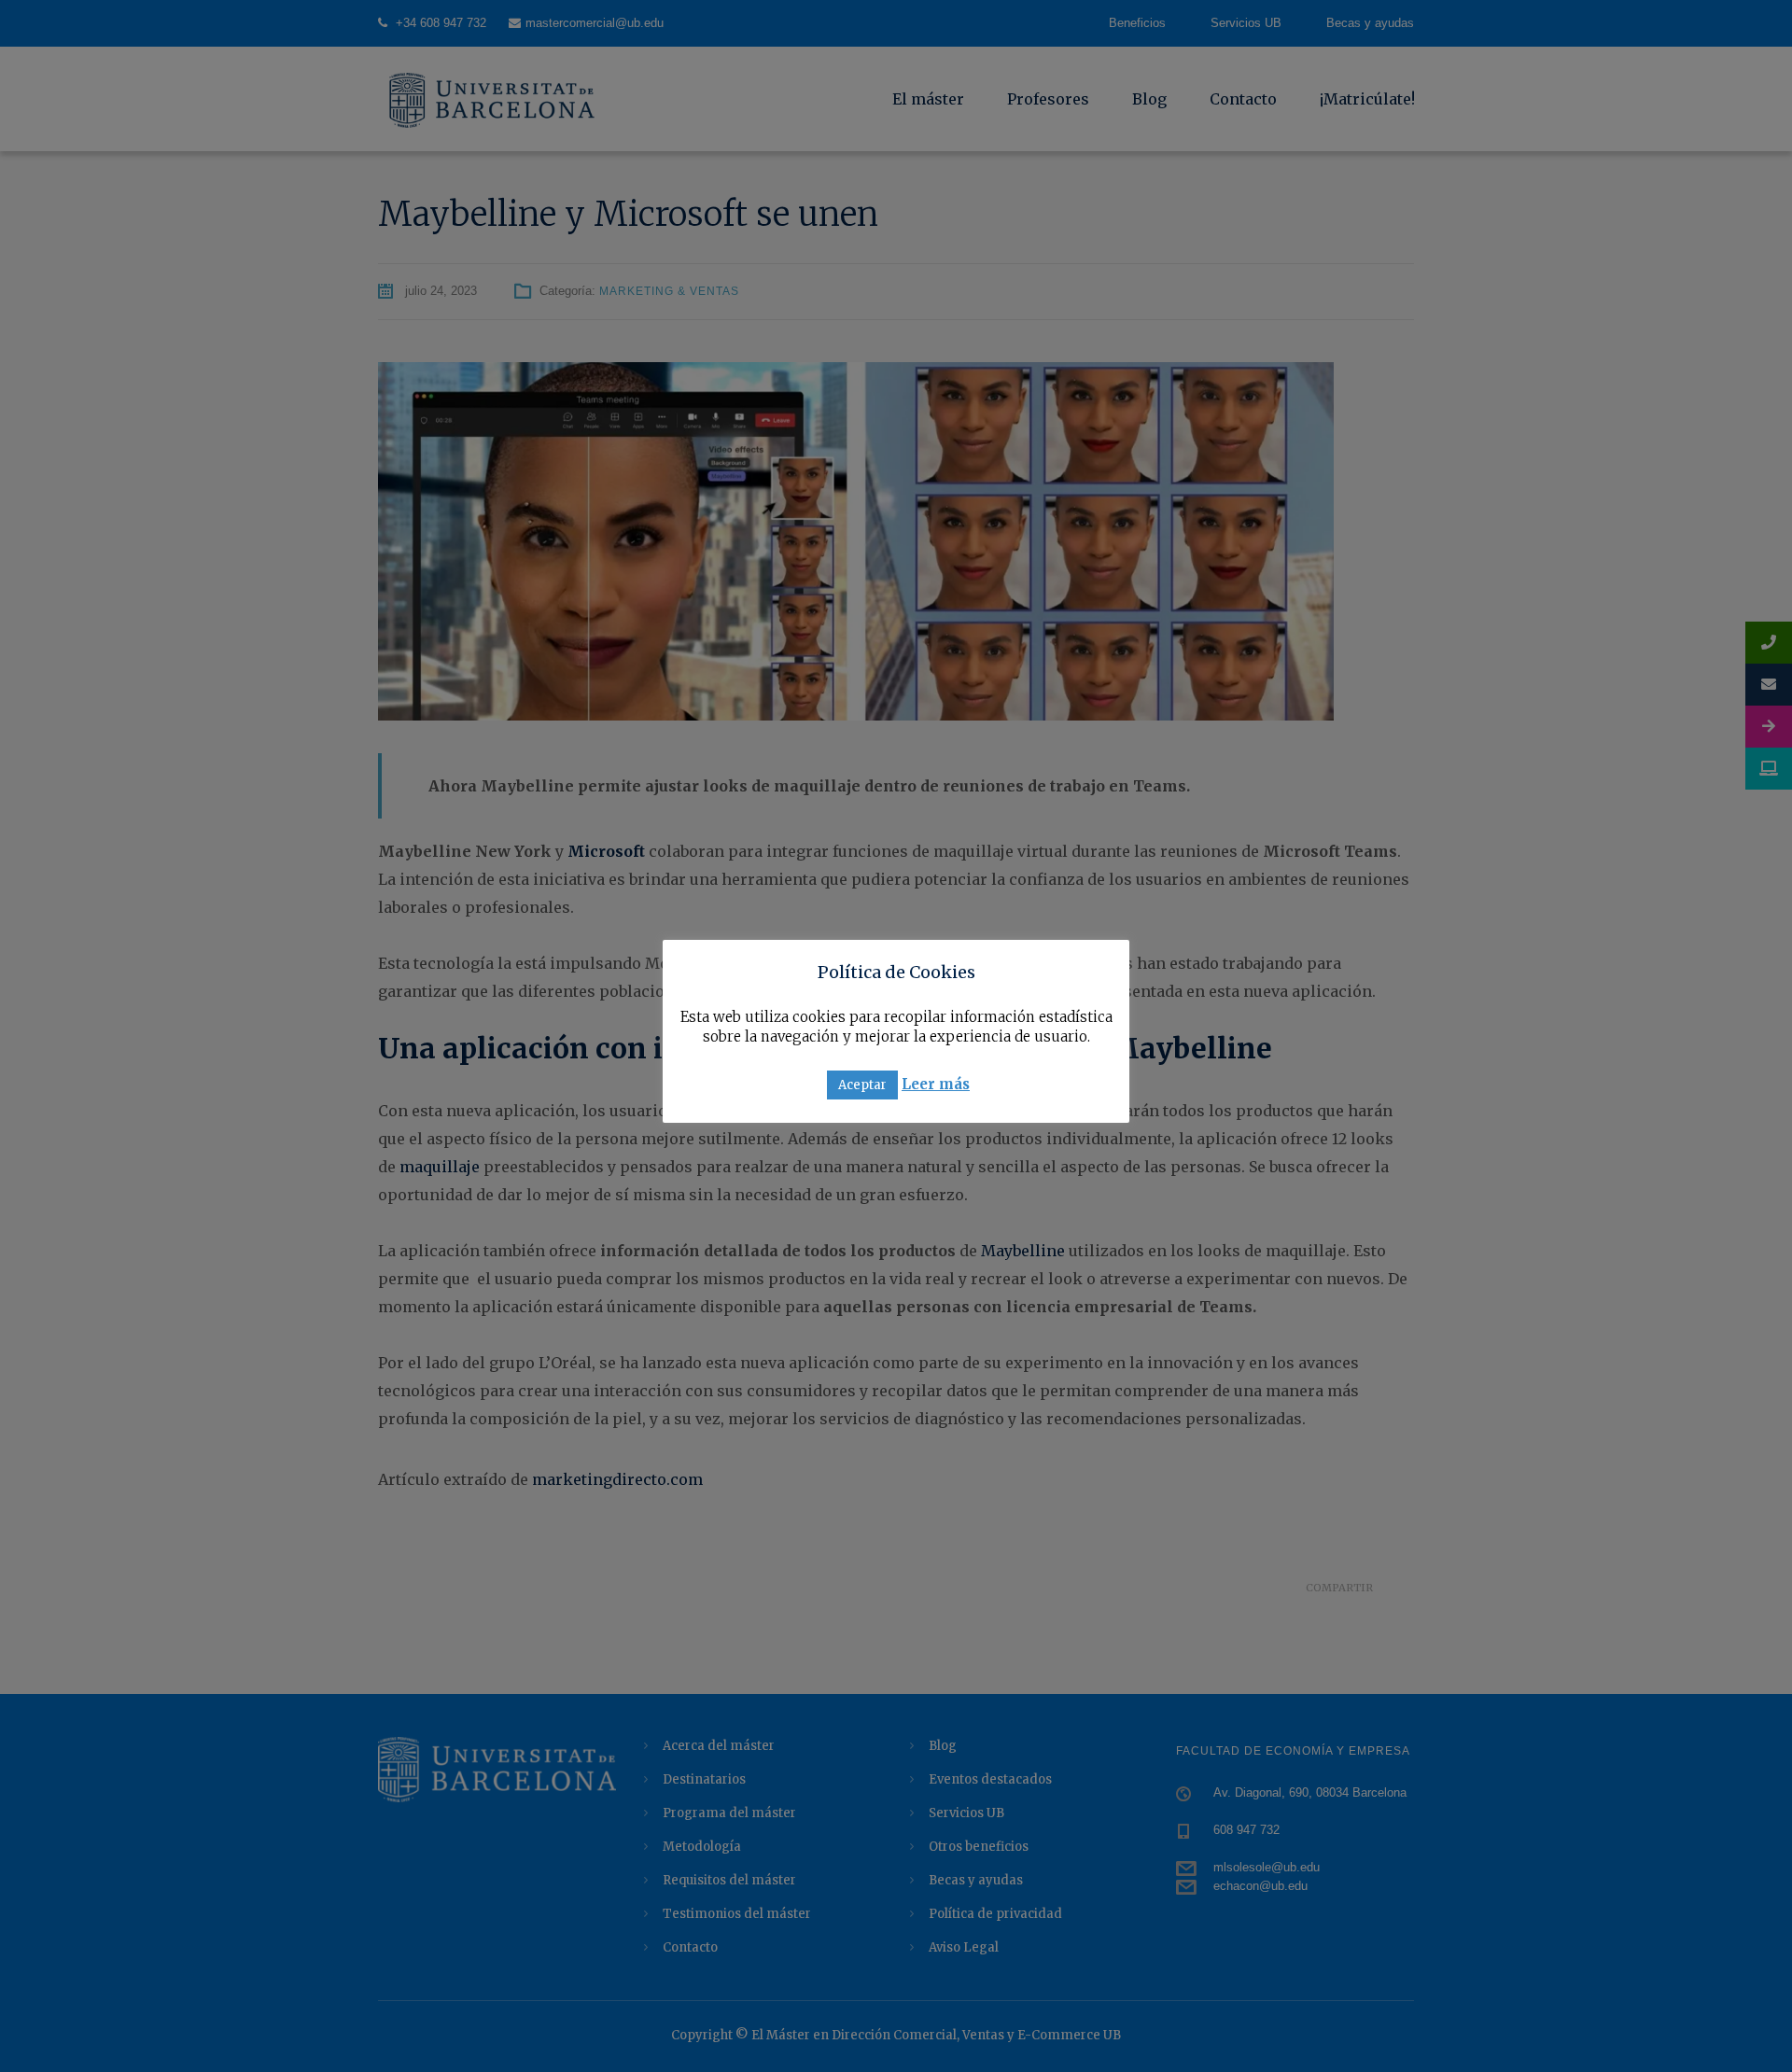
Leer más (936, 1084)
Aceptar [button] (862, 1085)
